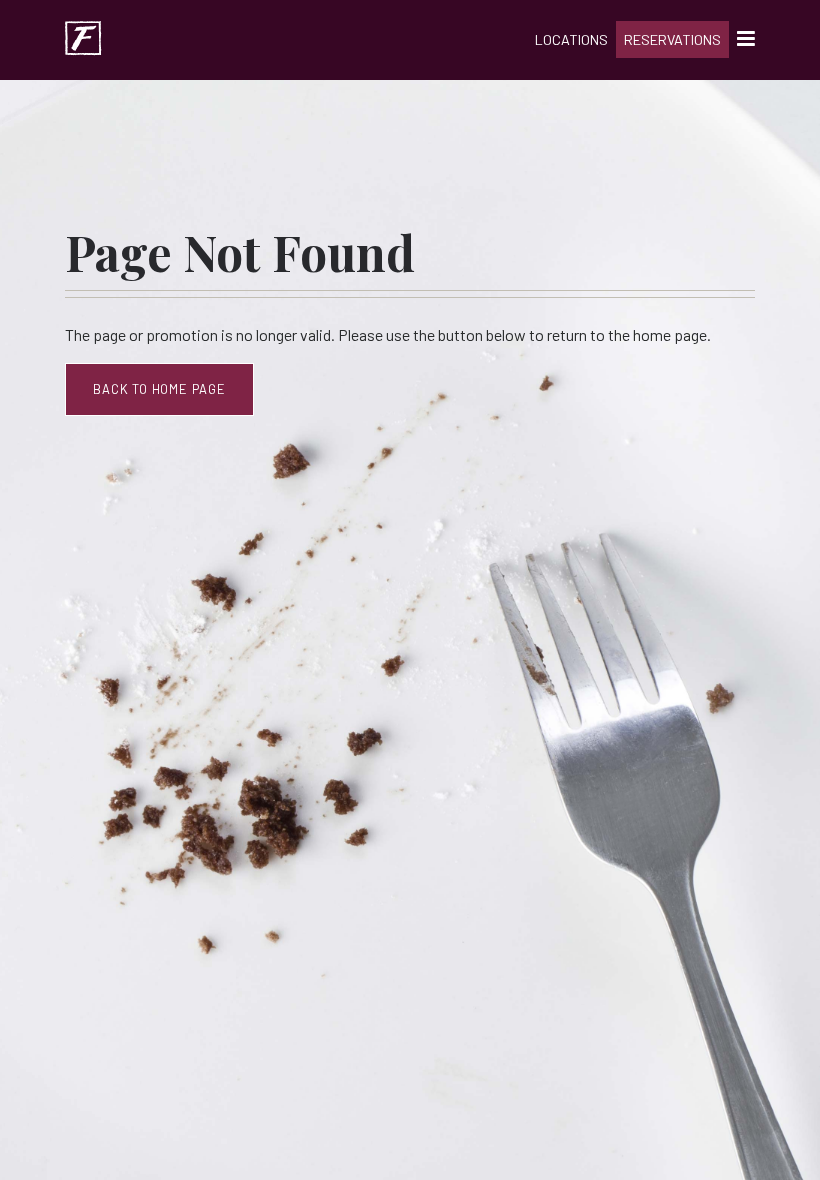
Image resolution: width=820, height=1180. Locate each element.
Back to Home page (159, 389)
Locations (571, 39)
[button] (742, 40)
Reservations (672, 39)
